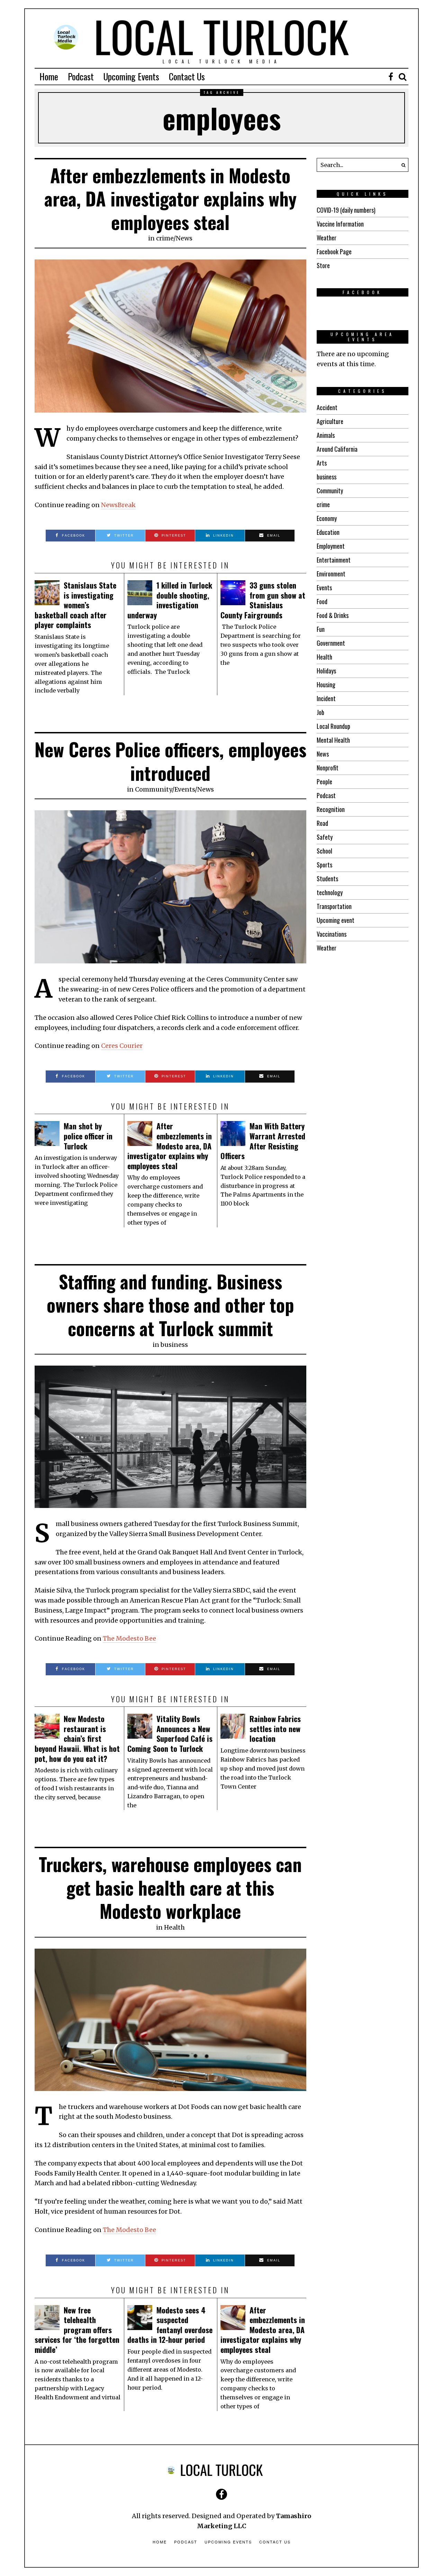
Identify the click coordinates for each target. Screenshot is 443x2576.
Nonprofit (328, 768)
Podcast (81, 76)
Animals (326, 435)
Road (322, 823)
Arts (322, 463)
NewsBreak (118, 505)
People (324, 782)
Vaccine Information (340, 224)
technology (330, 892)
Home (49, 76)
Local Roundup (333, 726)
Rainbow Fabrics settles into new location (275, 1728)
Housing (326, 685)
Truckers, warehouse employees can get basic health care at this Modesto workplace (170, 1887)
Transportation (334, 906)
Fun (321, 629)
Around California (337, 449)
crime (165, 238)
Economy (327, 518)
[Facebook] (391, 77)
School (324, 851)
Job (320, 712)
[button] (401, 165)
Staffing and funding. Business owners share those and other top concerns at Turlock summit (170, 1305)
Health (174, 1927)
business (174, 1345)
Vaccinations (332, 934)
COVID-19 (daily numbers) (346, 210)
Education (328, 532)
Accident (327, 407)
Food (322, 601)
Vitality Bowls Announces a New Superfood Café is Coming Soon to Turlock (170, 1733)
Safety (325, 837)
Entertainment (334, 560)
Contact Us (187, 76)
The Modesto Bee (129, 1638)
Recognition (331, 809)
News (184, 238)
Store (323, 265)
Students (327, 879)
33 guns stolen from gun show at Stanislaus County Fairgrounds (263, 600)
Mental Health (333, 740)
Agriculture (330, 421)
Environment (331, 574)
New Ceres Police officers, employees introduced (170, 761)
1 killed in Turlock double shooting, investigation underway (170, 600)
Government (331, 643)
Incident (326, 698)
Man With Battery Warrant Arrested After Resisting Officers (263, 1141)
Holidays (326, 671)
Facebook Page (334, 252)
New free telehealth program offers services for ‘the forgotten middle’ (77, 2330)
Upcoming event (336, 920)
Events (185, 789)
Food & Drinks (333, 615)
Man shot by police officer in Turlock (88, 1136)
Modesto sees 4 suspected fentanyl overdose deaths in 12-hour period (170, 2325)
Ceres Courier (122, 1046)
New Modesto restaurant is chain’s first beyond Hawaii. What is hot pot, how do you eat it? (77, 1738)
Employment (331, 546)
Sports (324, 865)
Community (153, 789)
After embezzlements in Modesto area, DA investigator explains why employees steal (170, 199)
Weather (327, 238)
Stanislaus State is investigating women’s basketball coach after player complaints (75, 605)
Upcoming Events (131, 76)
